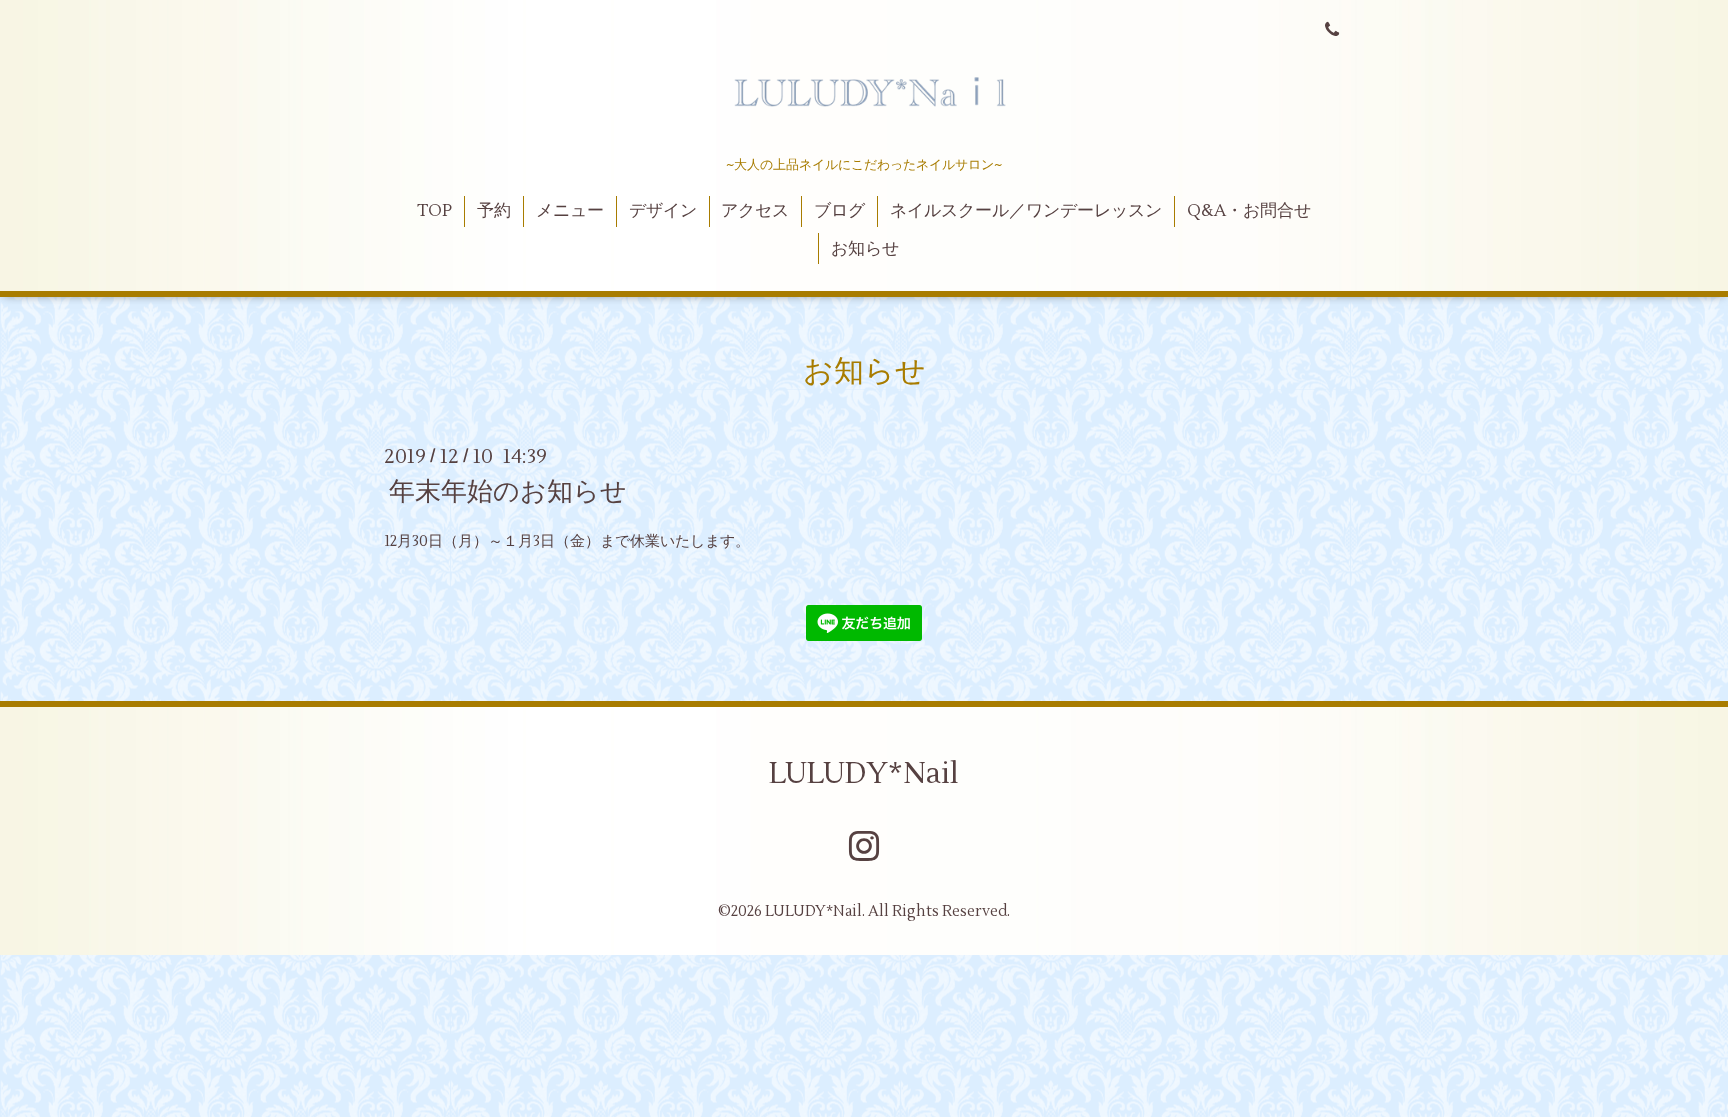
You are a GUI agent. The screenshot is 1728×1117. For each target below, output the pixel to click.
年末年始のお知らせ (508, 492)
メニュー (570, 211)
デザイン (663, 211)
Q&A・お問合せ (1249, 211)
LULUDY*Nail (864, 773)
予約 (494, 211)
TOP (434, 211)
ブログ (839, 211)
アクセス (755, 211)
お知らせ (865, 249)
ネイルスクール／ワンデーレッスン (1026, 211)
